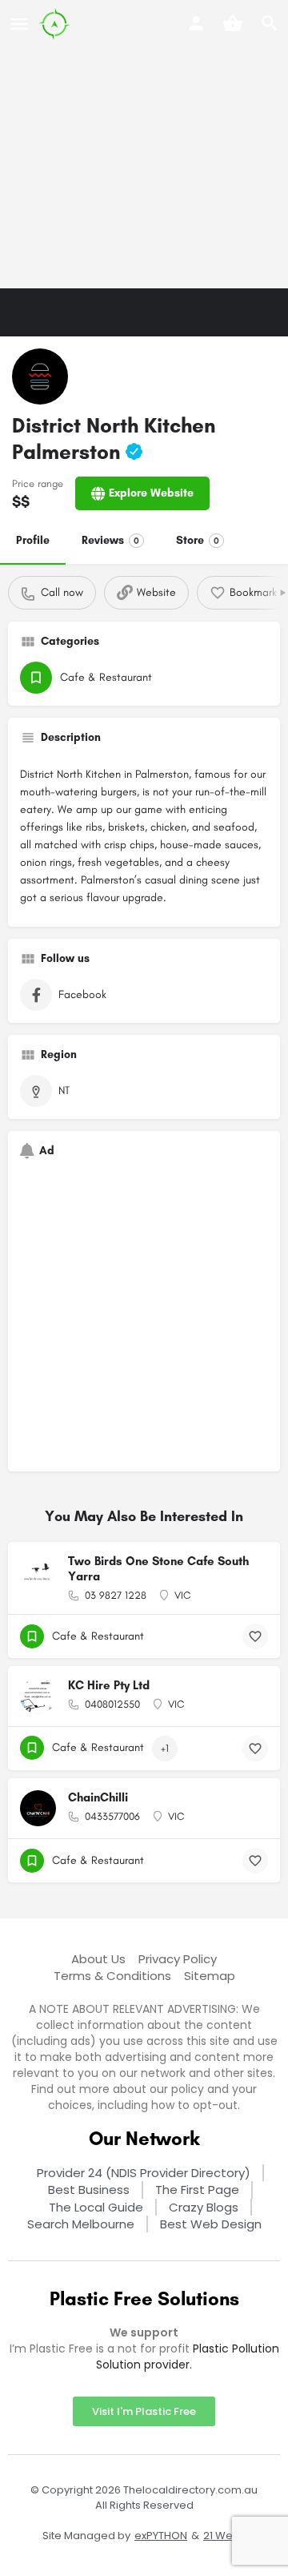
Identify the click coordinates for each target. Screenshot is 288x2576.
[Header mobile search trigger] (270, 23)
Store (198, 540)
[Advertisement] (144, 144)
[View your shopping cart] (233, 23)
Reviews (110, 540)
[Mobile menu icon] (19, 24)
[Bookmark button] (255, 1636)
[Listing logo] (40, 376)
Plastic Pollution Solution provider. (188, 2357)
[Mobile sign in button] (196, 23)
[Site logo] (56, 24)
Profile (33, 540)
